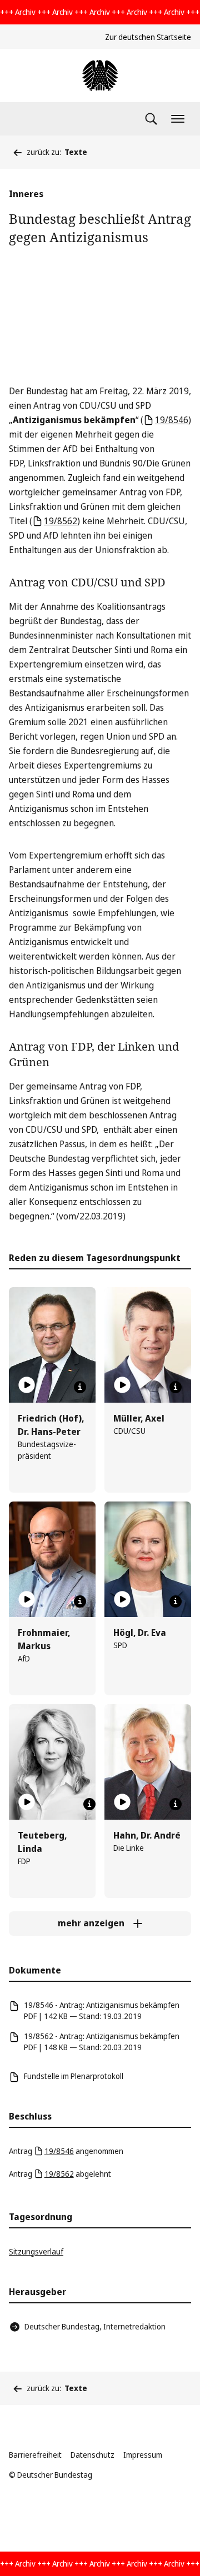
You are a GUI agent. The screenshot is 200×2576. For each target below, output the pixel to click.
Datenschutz (92, 2455)
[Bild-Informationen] (80, 1387)
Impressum (143, 2455)
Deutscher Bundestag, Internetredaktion (95, 2326)
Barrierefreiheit (35, 2455)
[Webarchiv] (100, 76)
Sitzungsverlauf (36, 2251)
